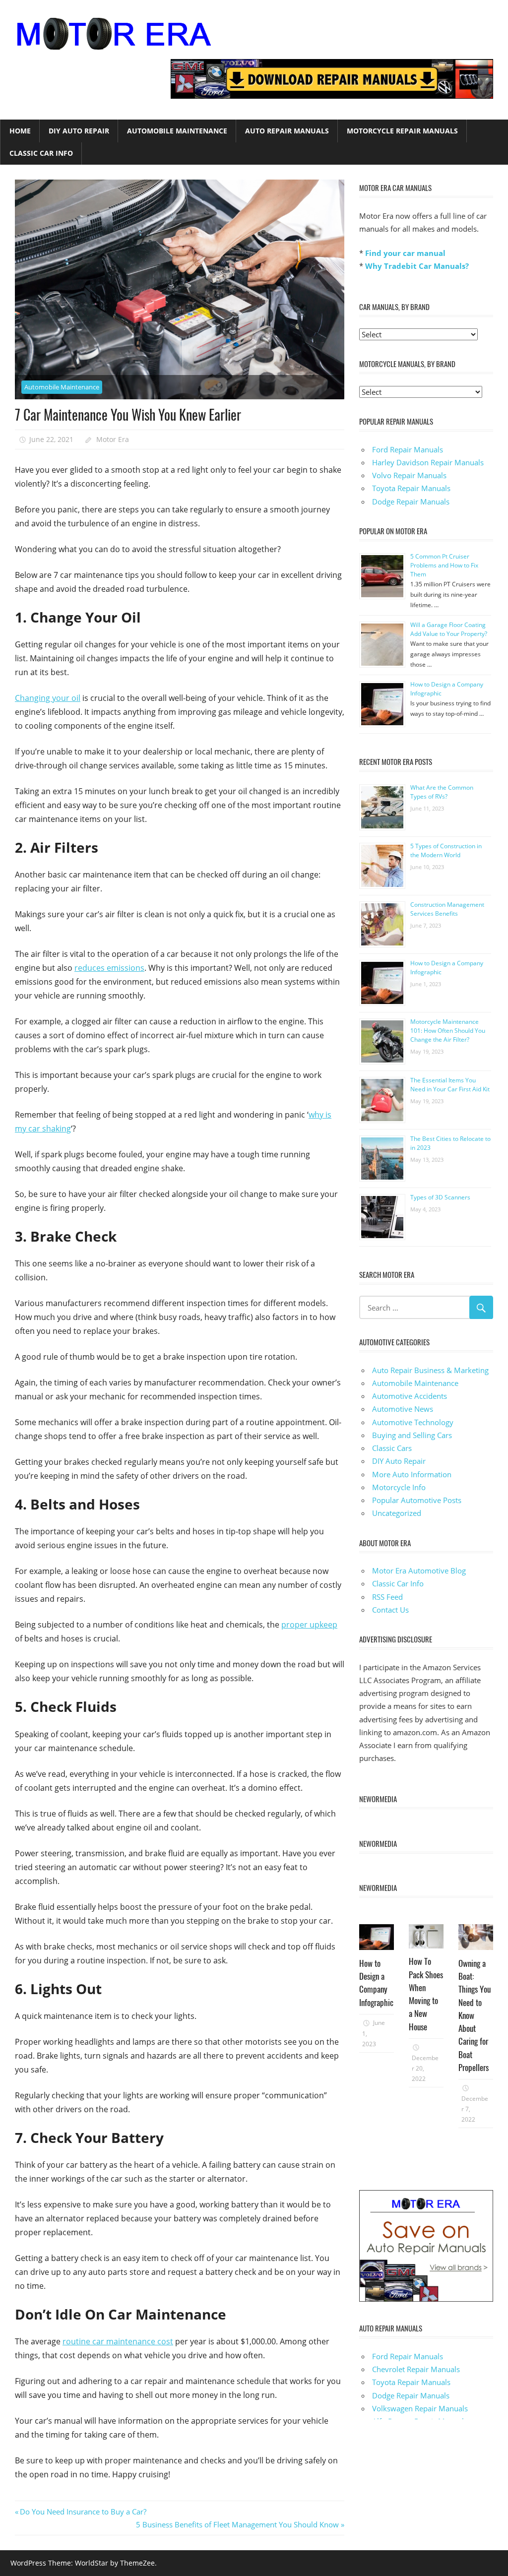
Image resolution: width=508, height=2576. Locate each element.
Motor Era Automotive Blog (419, 1571)
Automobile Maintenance (177, 131)
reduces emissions (109, 968)
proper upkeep (309, 1625)
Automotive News (403, 1409)
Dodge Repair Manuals (411, 502)
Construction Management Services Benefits (447, 909)
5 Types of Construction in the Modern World (446, 850)
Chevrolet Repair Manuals (416, 2369)
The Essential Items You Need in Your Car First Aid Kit (450, 1085)
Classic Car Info (41, 153)
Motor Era (113, 439)
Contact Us (390, 1610)
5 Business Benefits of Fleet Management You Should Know (237, 2524)
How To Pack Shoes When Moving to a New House (426, 1994)
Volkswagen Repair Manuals (420, 2408)
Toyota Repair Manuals (411, 488)
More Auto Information (412, 1474)
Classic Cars (392, 1448)
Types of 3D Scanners (440, 1197)
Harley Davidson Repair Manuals (428, 462)
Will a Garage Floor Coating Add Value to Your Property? (449, 629)
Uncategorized (397, 1513)
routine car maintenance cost (118, 2341)
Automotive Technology (413, 1422)
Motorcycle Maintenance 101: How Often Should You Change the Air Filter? (448, 1031)
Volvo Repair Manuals (409, 475)
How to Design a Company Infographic (376, 1983)
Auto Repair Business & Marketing (430, 1370)
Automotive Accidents (410, 1396)
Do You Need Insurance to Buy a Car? (83, 2512)
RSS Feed (387, 1597)
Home (20, 131)
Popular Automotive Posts (417, 1500)
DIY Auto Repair (79, 131)
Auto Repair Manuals (287, 131)
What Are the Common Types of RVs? (442, 792)
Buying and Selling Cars (412, 1435)
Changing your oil (48, 698)
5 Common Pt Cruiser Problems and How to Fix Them (444, 565)
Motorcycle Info (399, 1487)
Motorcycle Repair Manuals (402, 131)
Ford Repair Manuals (408, 449)
